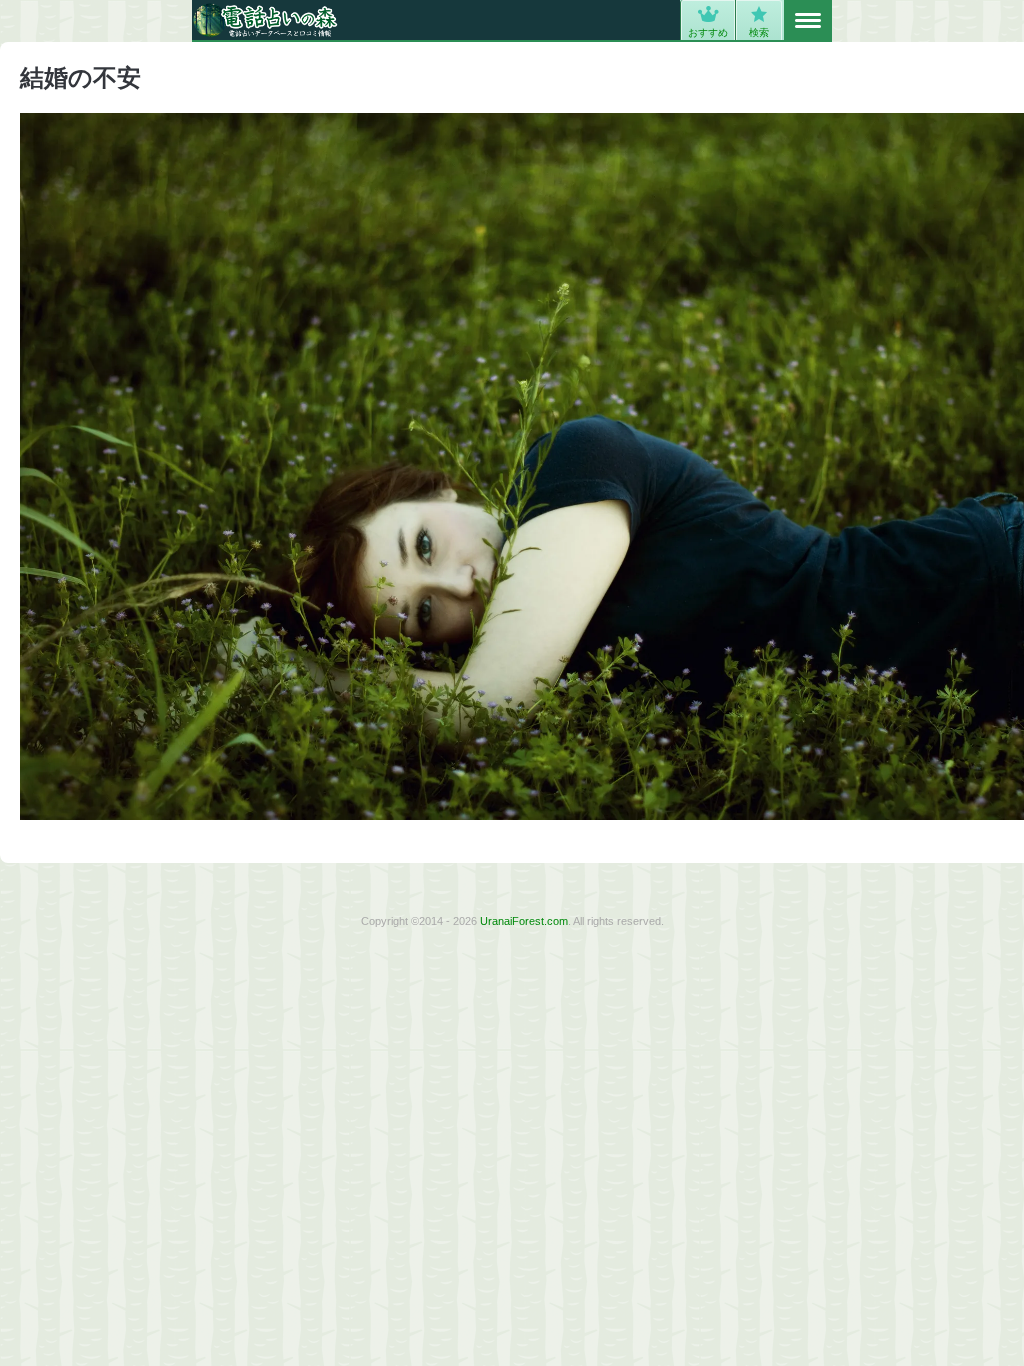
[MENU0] (808, 21)
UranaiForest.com (524, 921)
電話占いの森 (265, 20)
